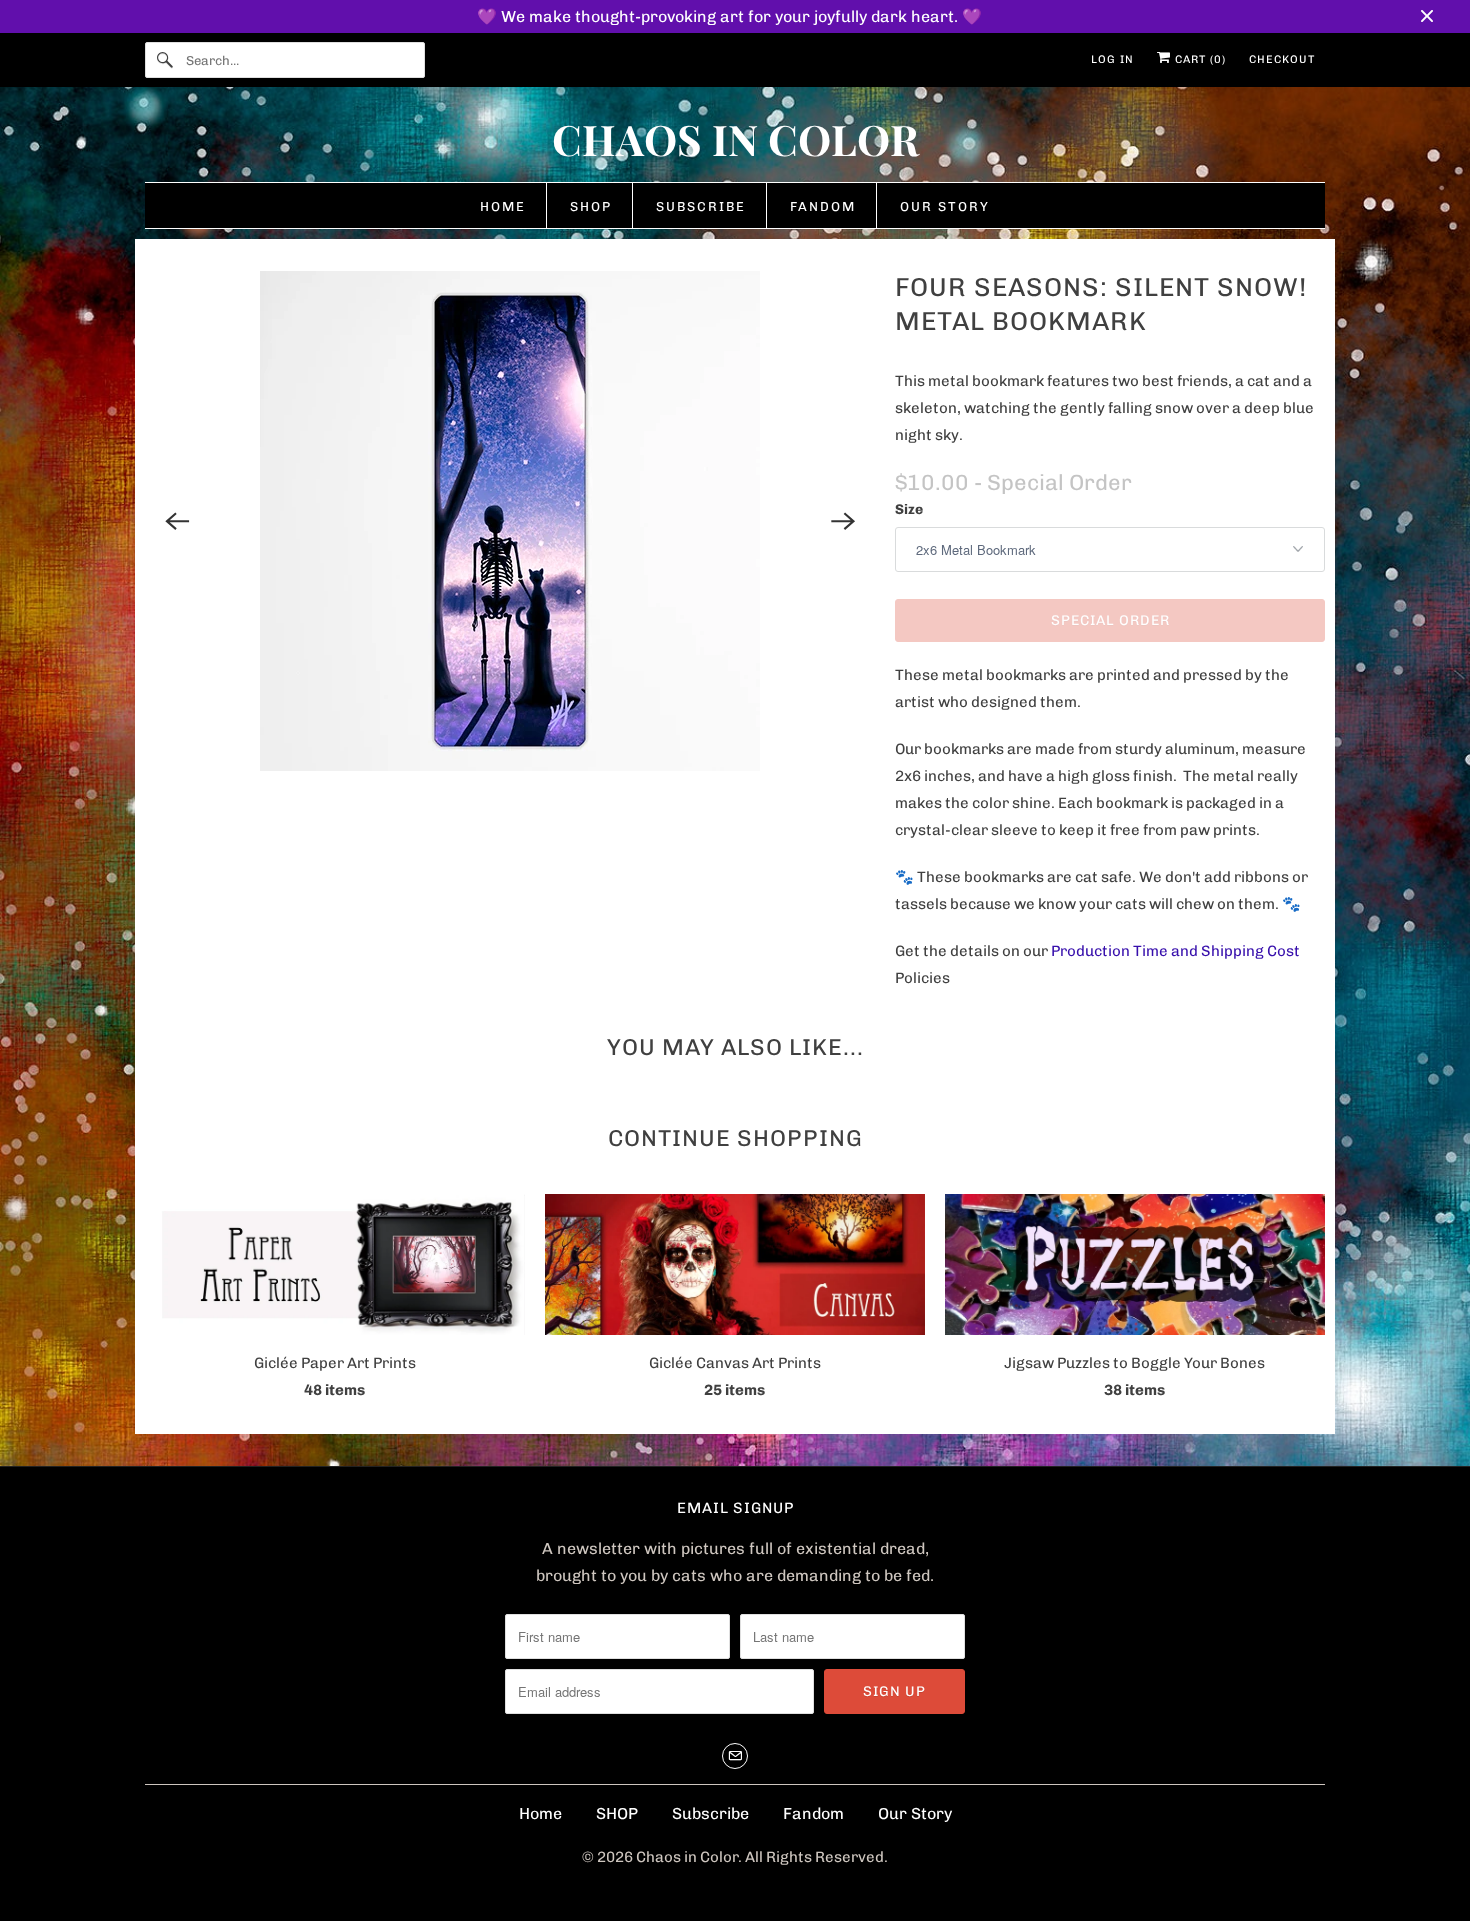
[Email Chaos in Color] (735, 1756)
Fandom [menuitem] (823, 206)
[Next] (843, 521)
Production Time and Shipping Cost (1175, 951)
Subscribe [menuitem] (701, 206)
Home (540, 1813)
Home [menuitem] (503, 206)
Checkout (1282, 59)
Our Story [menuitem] (945, 206)
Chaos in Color (687, 1857)
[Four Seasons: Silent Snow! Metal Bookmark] (510, 521)
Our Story (915, 1813)
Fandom (813, 1813)
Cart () (1198, 59)
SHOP (617, 1813)
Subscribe (710, 1813)
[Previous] (177, 521)
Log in (1112, 59)
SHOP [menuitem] (591, 206)
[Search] (165, 60)
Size (909, 509)
